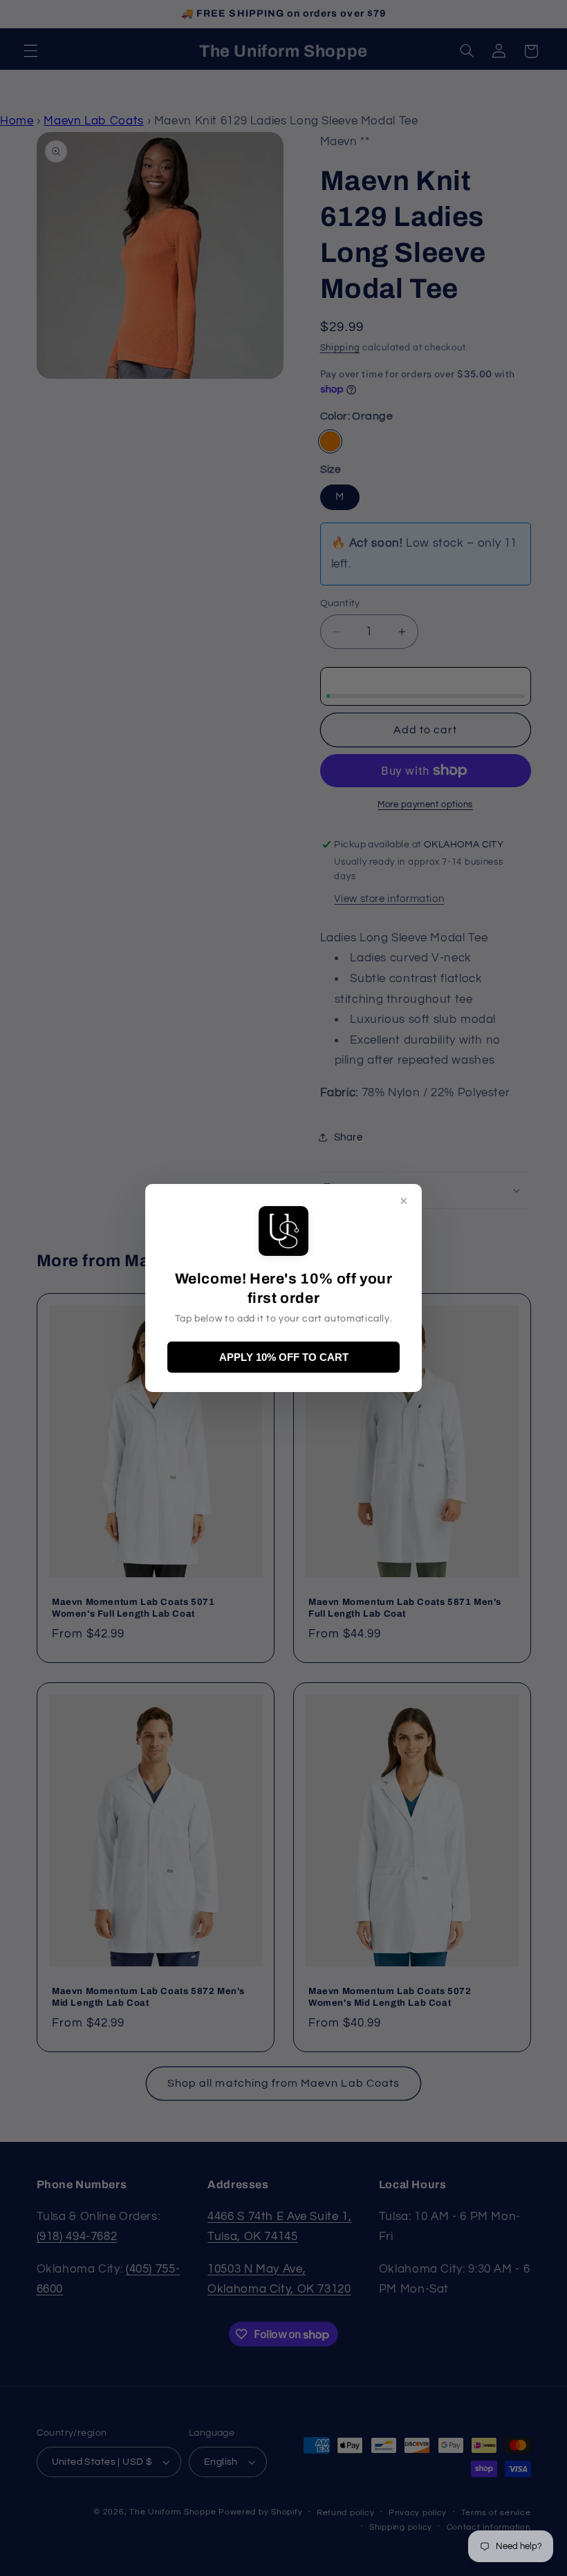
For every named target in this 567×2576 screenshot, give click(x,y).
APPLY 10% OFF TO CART (284, 1357)
